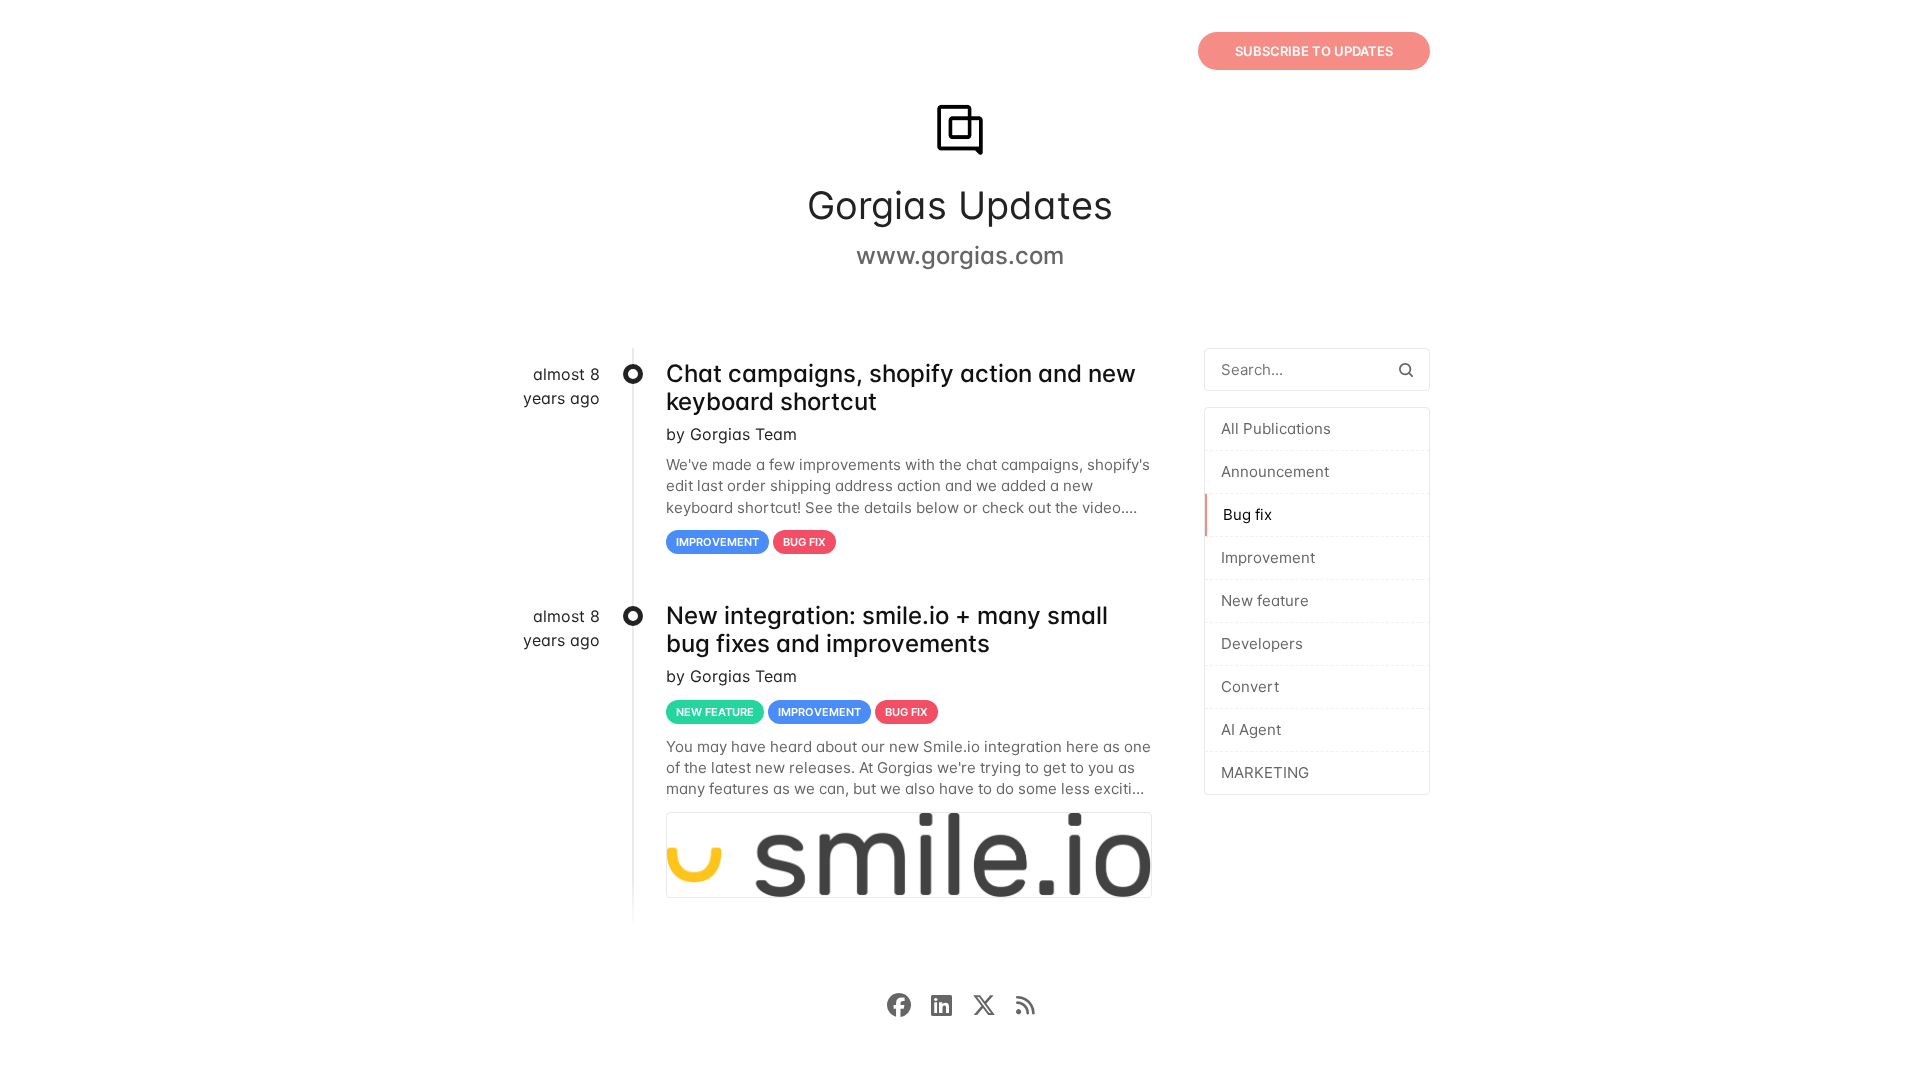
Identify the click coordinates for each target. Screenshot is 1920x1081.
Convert (1250, 686)
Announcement (1275, 471)
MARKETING (1265, 772)
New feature (1265, 600)
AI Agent (1251, 729)
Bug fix (1247, 514)
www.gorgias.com (960, 255)
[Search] (1406, 369)
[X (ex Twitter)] (994, 1004)
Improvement (1268, 557)
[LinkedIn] (951, 1004)
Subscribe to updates (1314, 51)
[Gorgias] (960, 132)
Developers (1262, 643)
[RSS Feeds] (1025, 1004)
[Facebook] (909, 1004)
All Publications (1276, 428)
